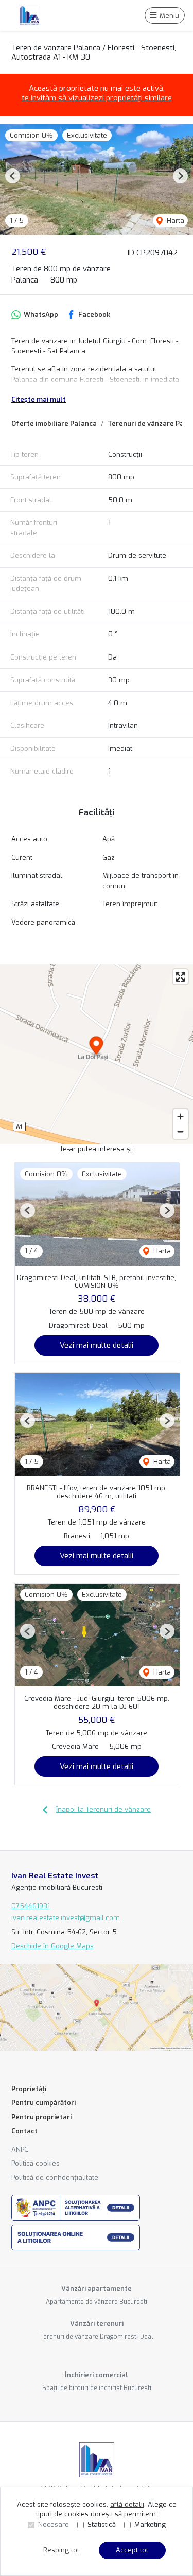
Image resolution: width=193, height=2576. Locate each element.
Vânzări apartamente (97, 2289)
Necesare (54, 2524)
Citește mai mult (39, 399)
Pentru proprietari (41, 2117)
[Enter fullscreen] (180, 977)
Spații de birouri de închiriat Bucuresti (97, 2388)
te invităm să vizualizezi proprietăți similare (97, 98)
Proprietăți (29, 2089)
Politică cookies (36, 2163)
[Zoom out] (180, 1131)
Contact (24, 2131)
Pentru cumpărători (43, 2103)
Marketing (150, 2524)
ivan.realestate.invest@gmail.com (66, 1918)
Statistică (102, 2524)
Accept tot (132, 2550)
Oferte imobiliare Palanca (54, 424)
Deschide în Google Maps (52, 1946)
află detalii (127, 2504)
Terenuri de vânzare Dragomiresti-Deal (97, 2337)
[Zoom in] (180, 1116)
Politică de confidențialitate (55, 2178)
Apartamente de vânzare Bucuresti (97, 2302)
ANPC (20, 2149)
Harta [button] (174, 221)
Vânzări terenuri (97, 2324)
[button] (13, 176)
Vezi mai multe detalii (97, 1345)
